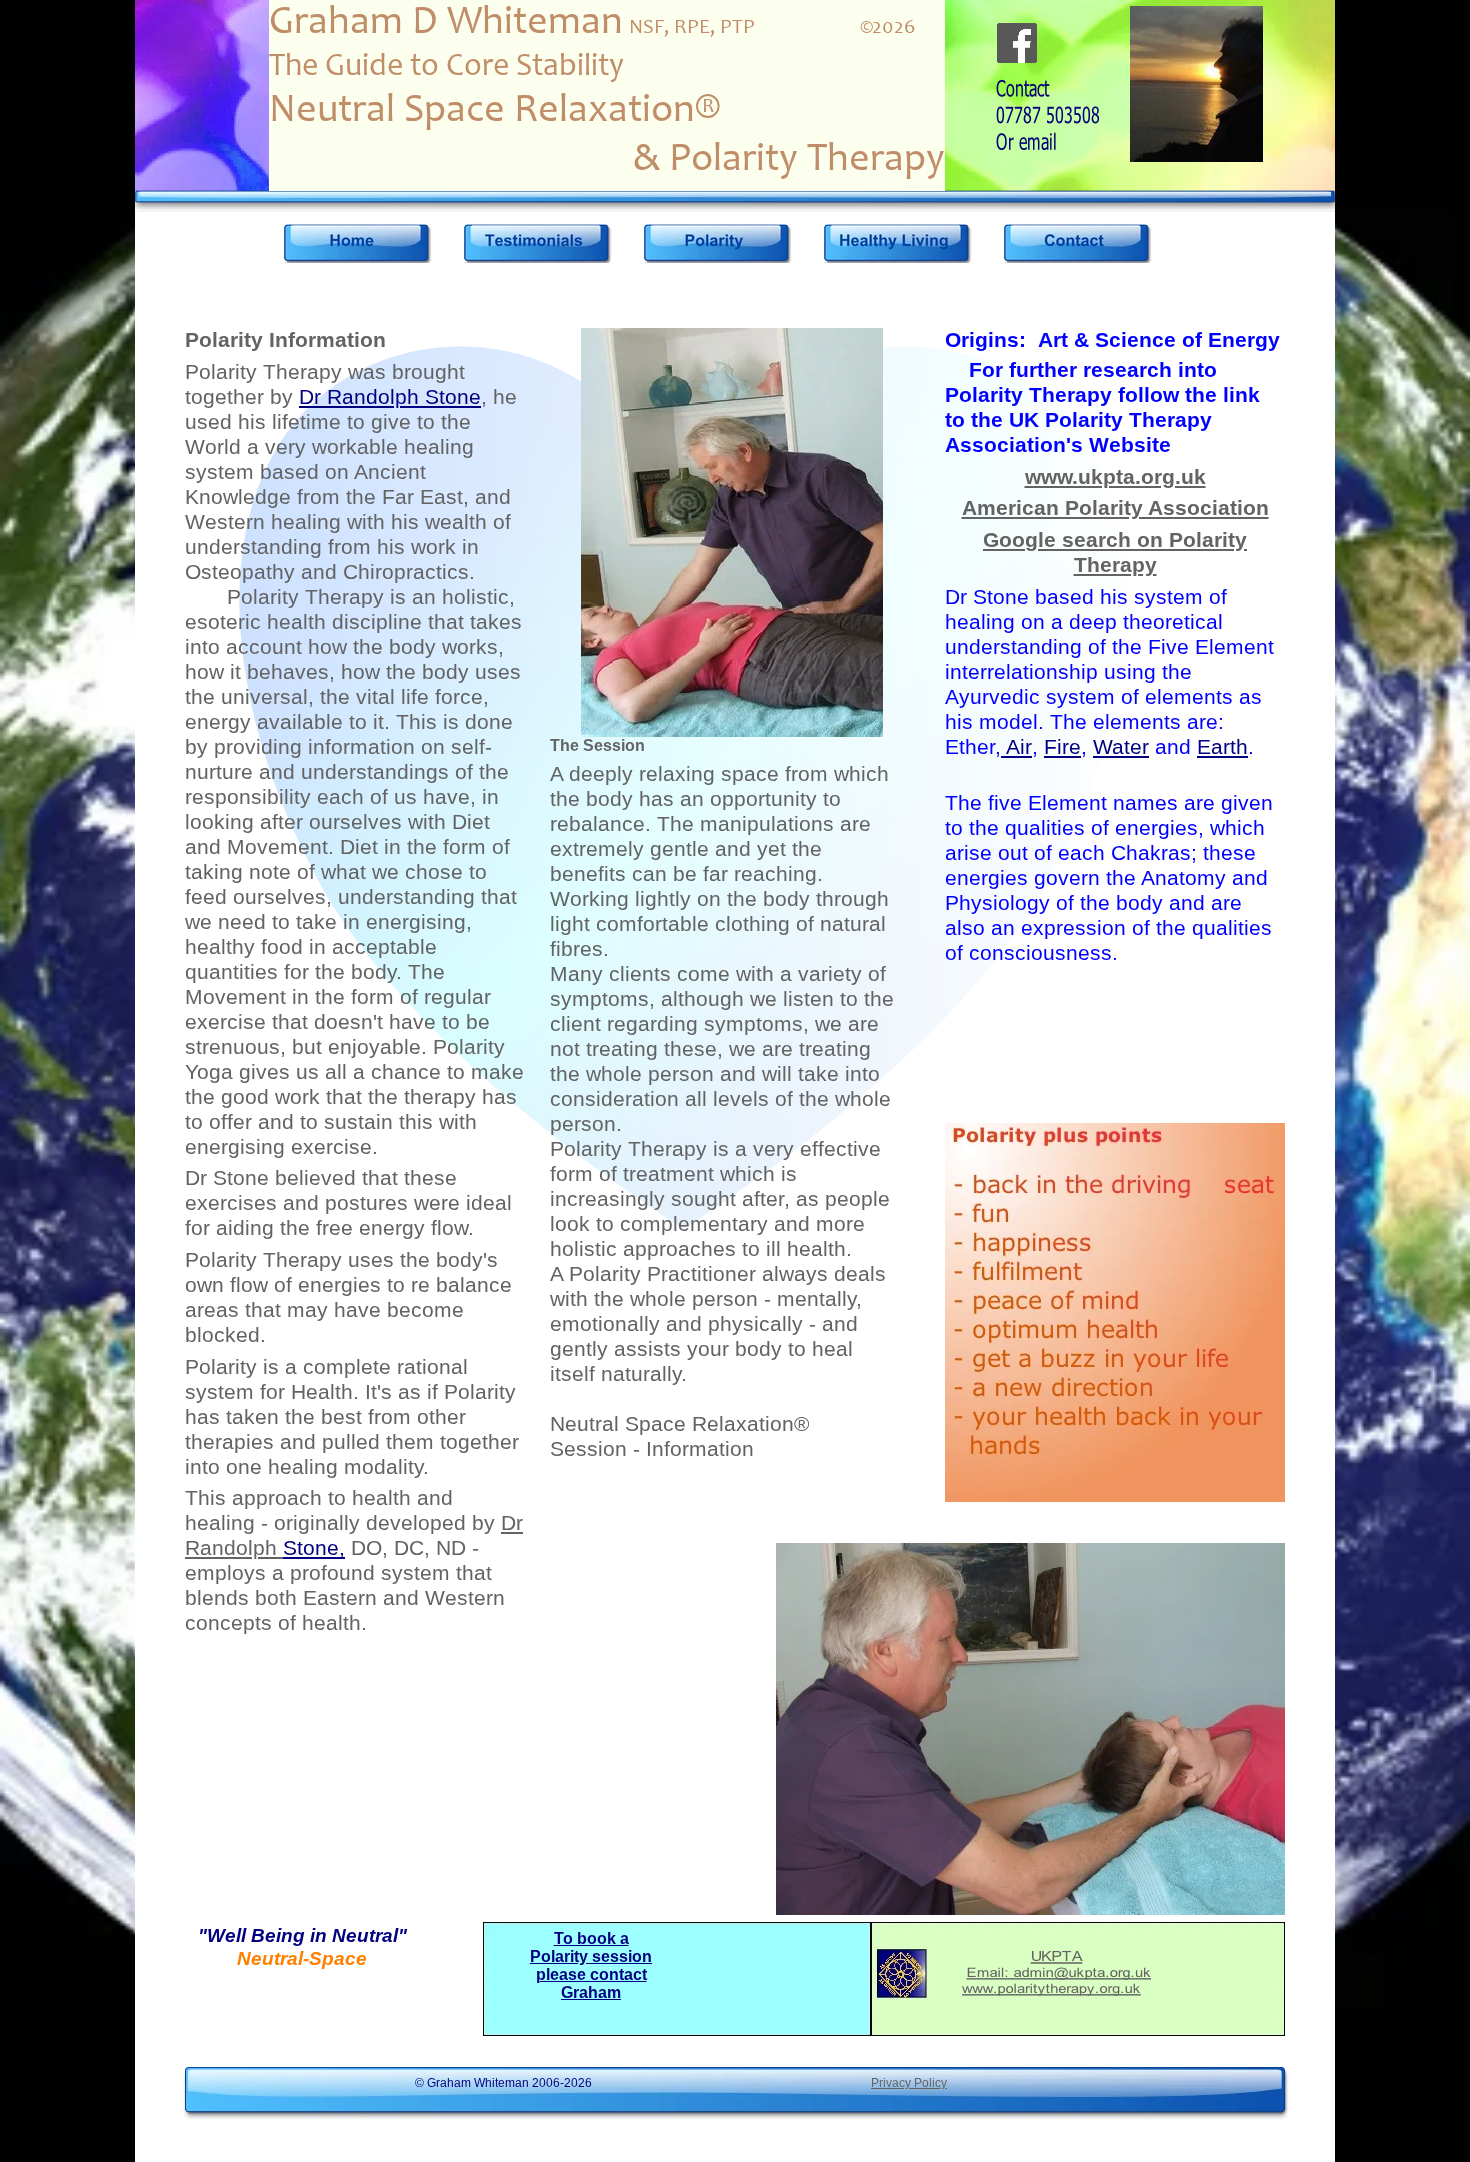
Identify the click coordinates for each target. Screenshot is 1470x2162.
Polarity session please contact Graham (591, 1974)
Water (1121, 747)
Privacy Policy (909, 2083)
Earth (1222, 747)
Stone (314, 1548)
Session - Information (652, 1449)
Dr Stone (227, 1178)
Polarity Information (285, 340)
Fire (1062, 747)
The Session (597, 745)
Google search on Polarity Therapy (1115, 552)
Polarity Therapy (263, 372)
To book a (591, 1938)
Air (1016, 747)
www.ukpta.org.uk (1115, 477)
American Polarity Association (1115, 508)
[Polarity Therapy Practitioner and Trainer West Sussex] (356, 243)
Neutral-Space (302, 1958)
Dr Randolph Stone (390, 397)
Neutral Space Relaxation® (679, 1424)
